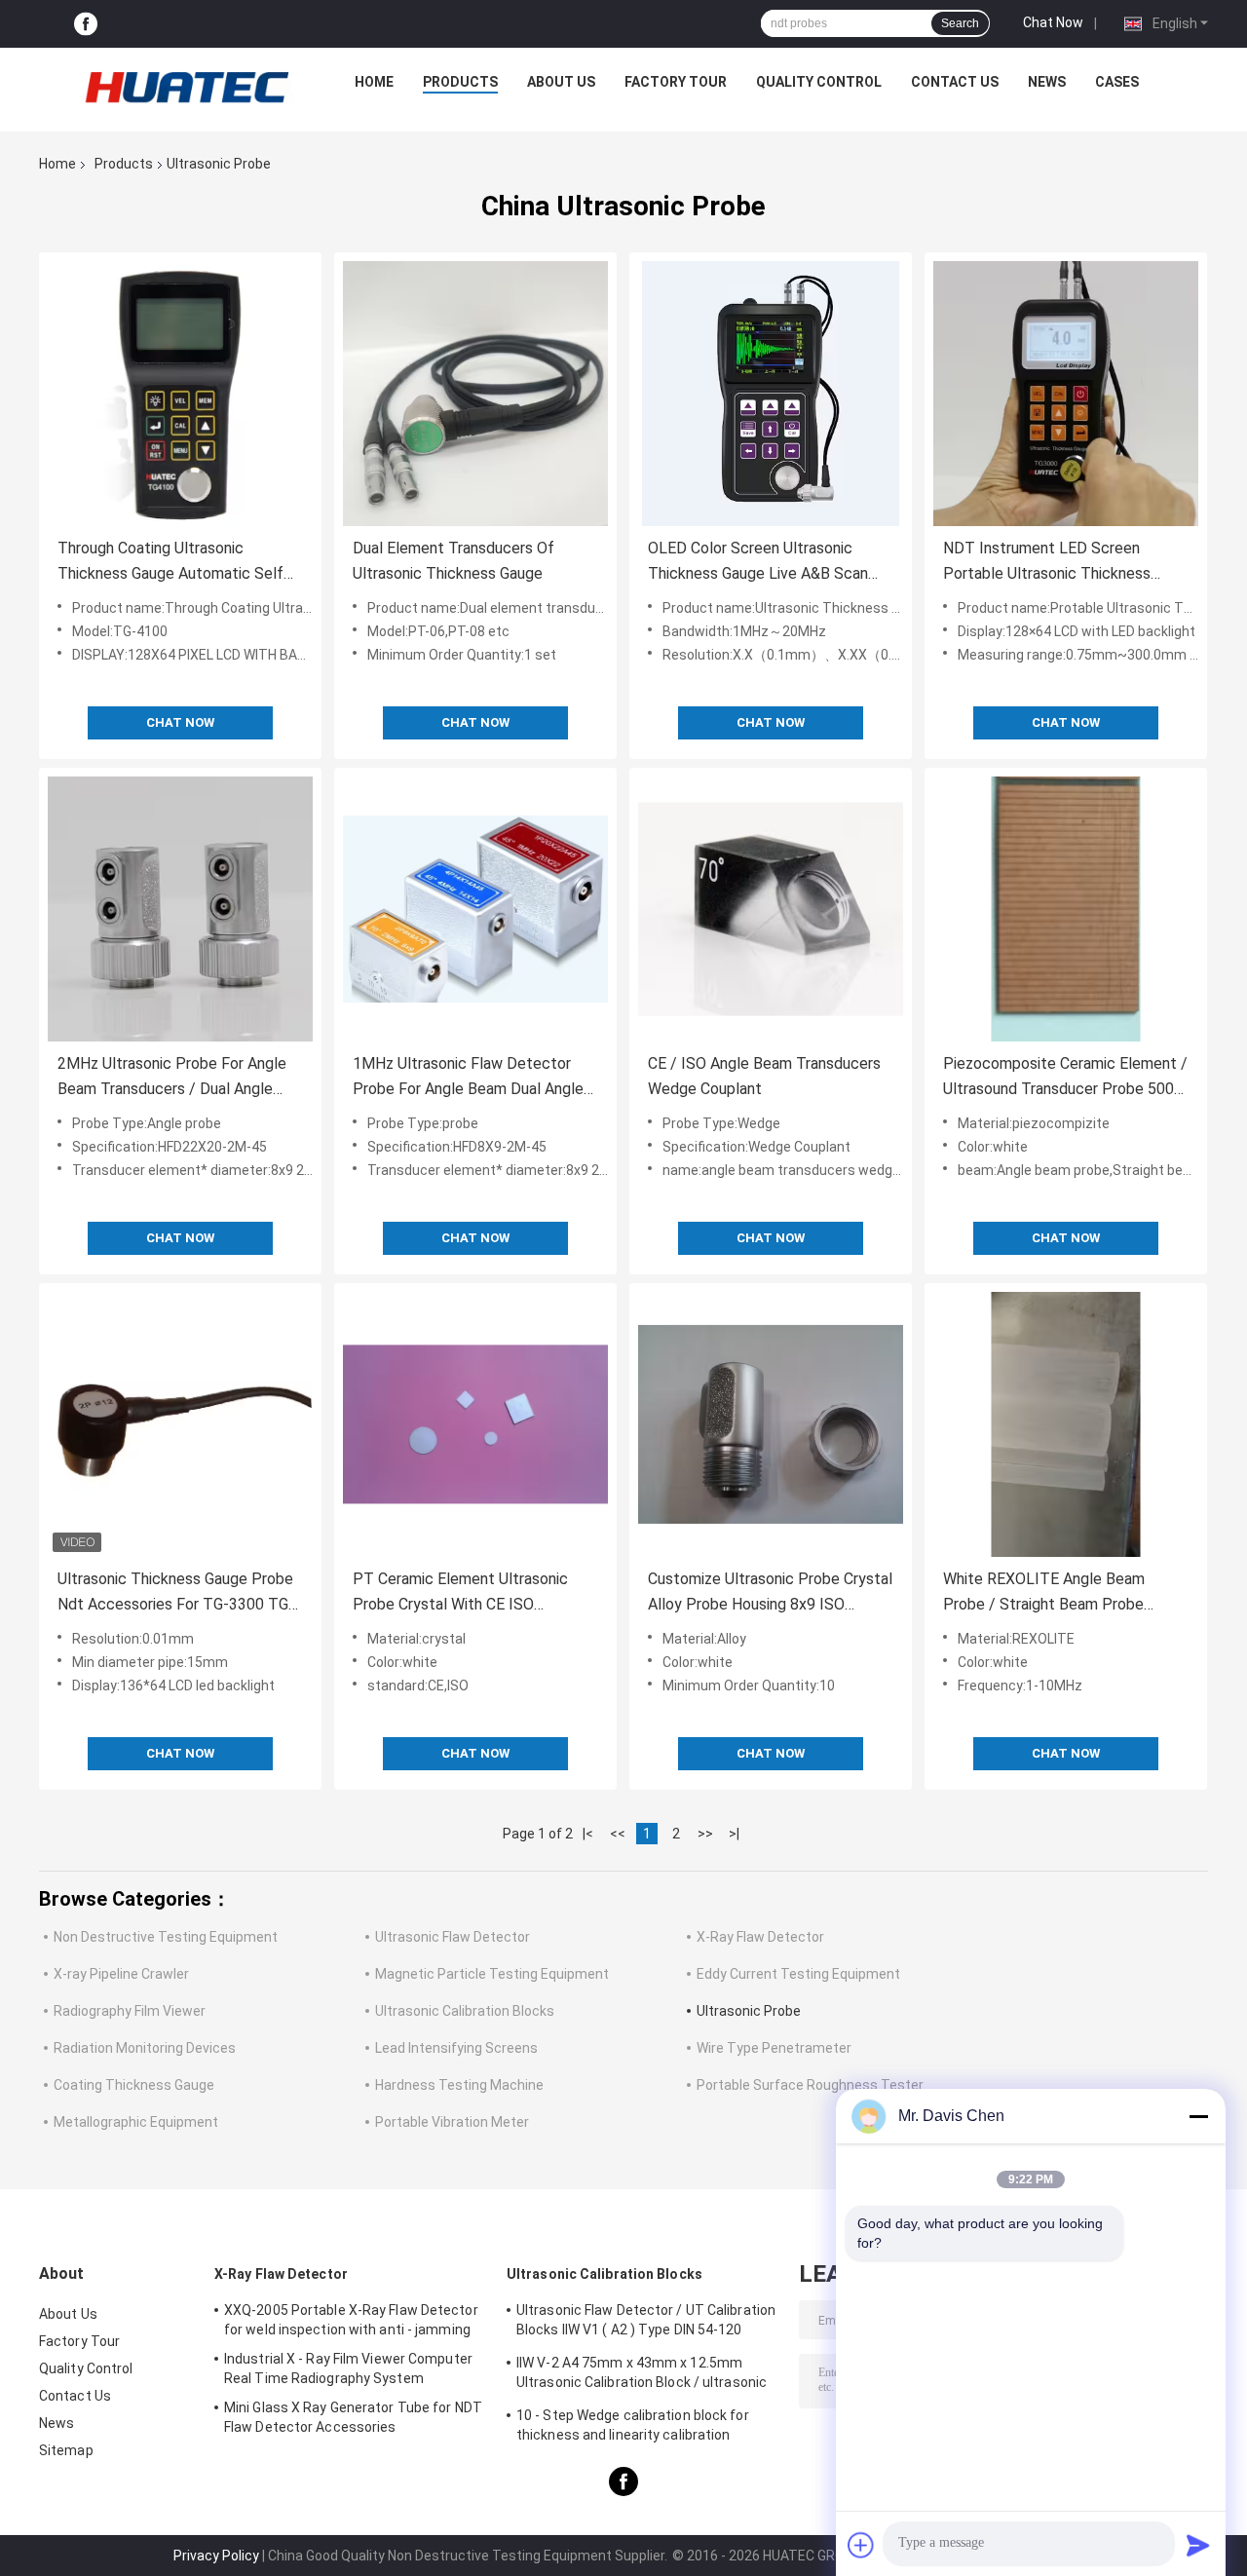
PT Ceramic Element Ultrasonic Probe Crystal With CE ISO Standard (460, 1593)
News (1047, 82)
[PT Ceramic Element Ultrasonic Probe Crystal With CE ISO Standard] (475, 1424)
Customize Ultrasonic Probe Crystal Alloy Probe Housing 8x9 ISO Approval (770, 1593)
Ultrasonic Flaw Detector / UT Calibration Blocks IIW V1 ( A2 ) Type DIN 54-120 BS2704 (646, 2323)
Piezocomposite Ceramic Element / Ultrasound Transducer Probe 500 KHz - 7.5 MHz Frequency (1065, 1078)
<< (618, 1834)
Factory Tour (676, 82)
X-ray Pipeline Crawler (121, 1974)
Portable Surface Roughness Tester (810, 2085)
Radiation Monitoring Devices (145, 2048)
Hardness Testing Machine (459, 2085)
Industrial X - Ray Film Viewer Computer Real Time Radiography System (348, 2368)
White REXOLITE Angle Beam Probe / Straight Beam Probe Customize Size (1044, 1593)
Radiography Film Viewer (130, 2011)
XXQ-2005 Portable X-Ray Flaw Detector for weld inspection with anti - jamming (351, 2320)
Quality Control (819, 82)
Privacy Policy (216, 2556)
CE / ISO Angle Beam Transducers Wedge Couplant (764, 1076)
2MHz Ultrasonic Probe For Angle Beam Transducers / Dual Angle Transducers (172, 1078)
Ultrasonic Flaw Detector (453, 1937)
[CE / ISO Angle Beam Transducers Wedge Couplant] (771, 909)
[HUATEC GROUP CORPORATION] (186, 87)
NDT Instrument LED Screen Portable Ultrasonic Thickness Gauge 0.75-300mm (1047, 563)
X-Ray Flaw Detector (760, 1937)
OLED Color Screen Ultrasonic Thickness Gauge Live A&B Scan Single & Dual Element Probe (758, 563)
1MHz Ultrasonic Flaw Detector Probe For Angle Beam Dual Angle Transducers (468, 1078)
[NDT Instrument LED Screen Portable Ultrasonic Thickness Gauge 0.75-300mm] (1066, 394)
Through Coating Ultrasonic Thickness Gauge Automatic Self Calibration (170, 563)
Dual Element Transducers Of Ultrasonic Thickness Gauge (453, 561)
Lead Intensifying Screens (456, 2048)
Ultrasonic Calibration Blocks (465, 2011)
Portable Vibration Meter (452, 2122)
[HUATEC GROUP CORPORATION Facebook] (86, 24)
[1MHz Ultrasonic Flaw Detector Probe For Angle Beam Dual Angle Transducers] (475, 909)
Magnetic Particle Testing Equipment (492, 1974)
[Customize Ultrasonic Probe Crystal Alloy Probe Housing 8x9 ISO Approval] (771, 1424)
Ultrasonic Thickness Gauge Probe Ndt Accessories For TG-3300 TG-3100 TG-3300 (176, 1593)
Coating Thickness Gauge (134, 2085)
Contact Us (955, 82)
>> (705, 1834)
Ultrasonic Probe (749, 2011)
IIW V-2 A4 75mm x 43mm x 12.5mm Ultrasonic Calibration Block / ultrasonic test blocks (642, 2375)
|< (588, 1834)
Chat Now (1053, 22)
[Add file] (861, 2545)
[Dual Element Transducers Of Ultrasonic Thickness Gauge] (475, 394)
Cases (1117, 82)
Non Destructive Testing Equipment (166, 1937)
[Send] (1198, 2545)
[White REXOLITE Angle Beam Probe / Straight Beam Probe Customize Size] (1066, 1424)
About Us (561, 82)
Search (960, 23)
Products (460, 82)
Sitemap (66, 2450)
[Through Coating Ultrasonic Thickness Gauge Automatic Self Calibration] (180, 394)
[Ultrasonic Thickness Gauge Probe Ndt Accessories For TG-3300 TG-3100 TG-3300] (180, 1424)
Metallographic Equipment (136, 2122)
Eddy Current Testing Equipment (798, 1974)
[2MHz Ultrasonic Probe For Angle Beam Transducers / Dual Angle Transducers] (180, 909)
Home (374, 82)
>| (734, 1834)
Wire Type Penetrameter (774, 2048)
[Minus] (1198, 2116)
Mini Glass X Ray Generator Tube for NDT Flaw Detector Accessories (353, 2417)
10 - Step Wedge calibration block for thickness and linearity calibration (633, 2425)
